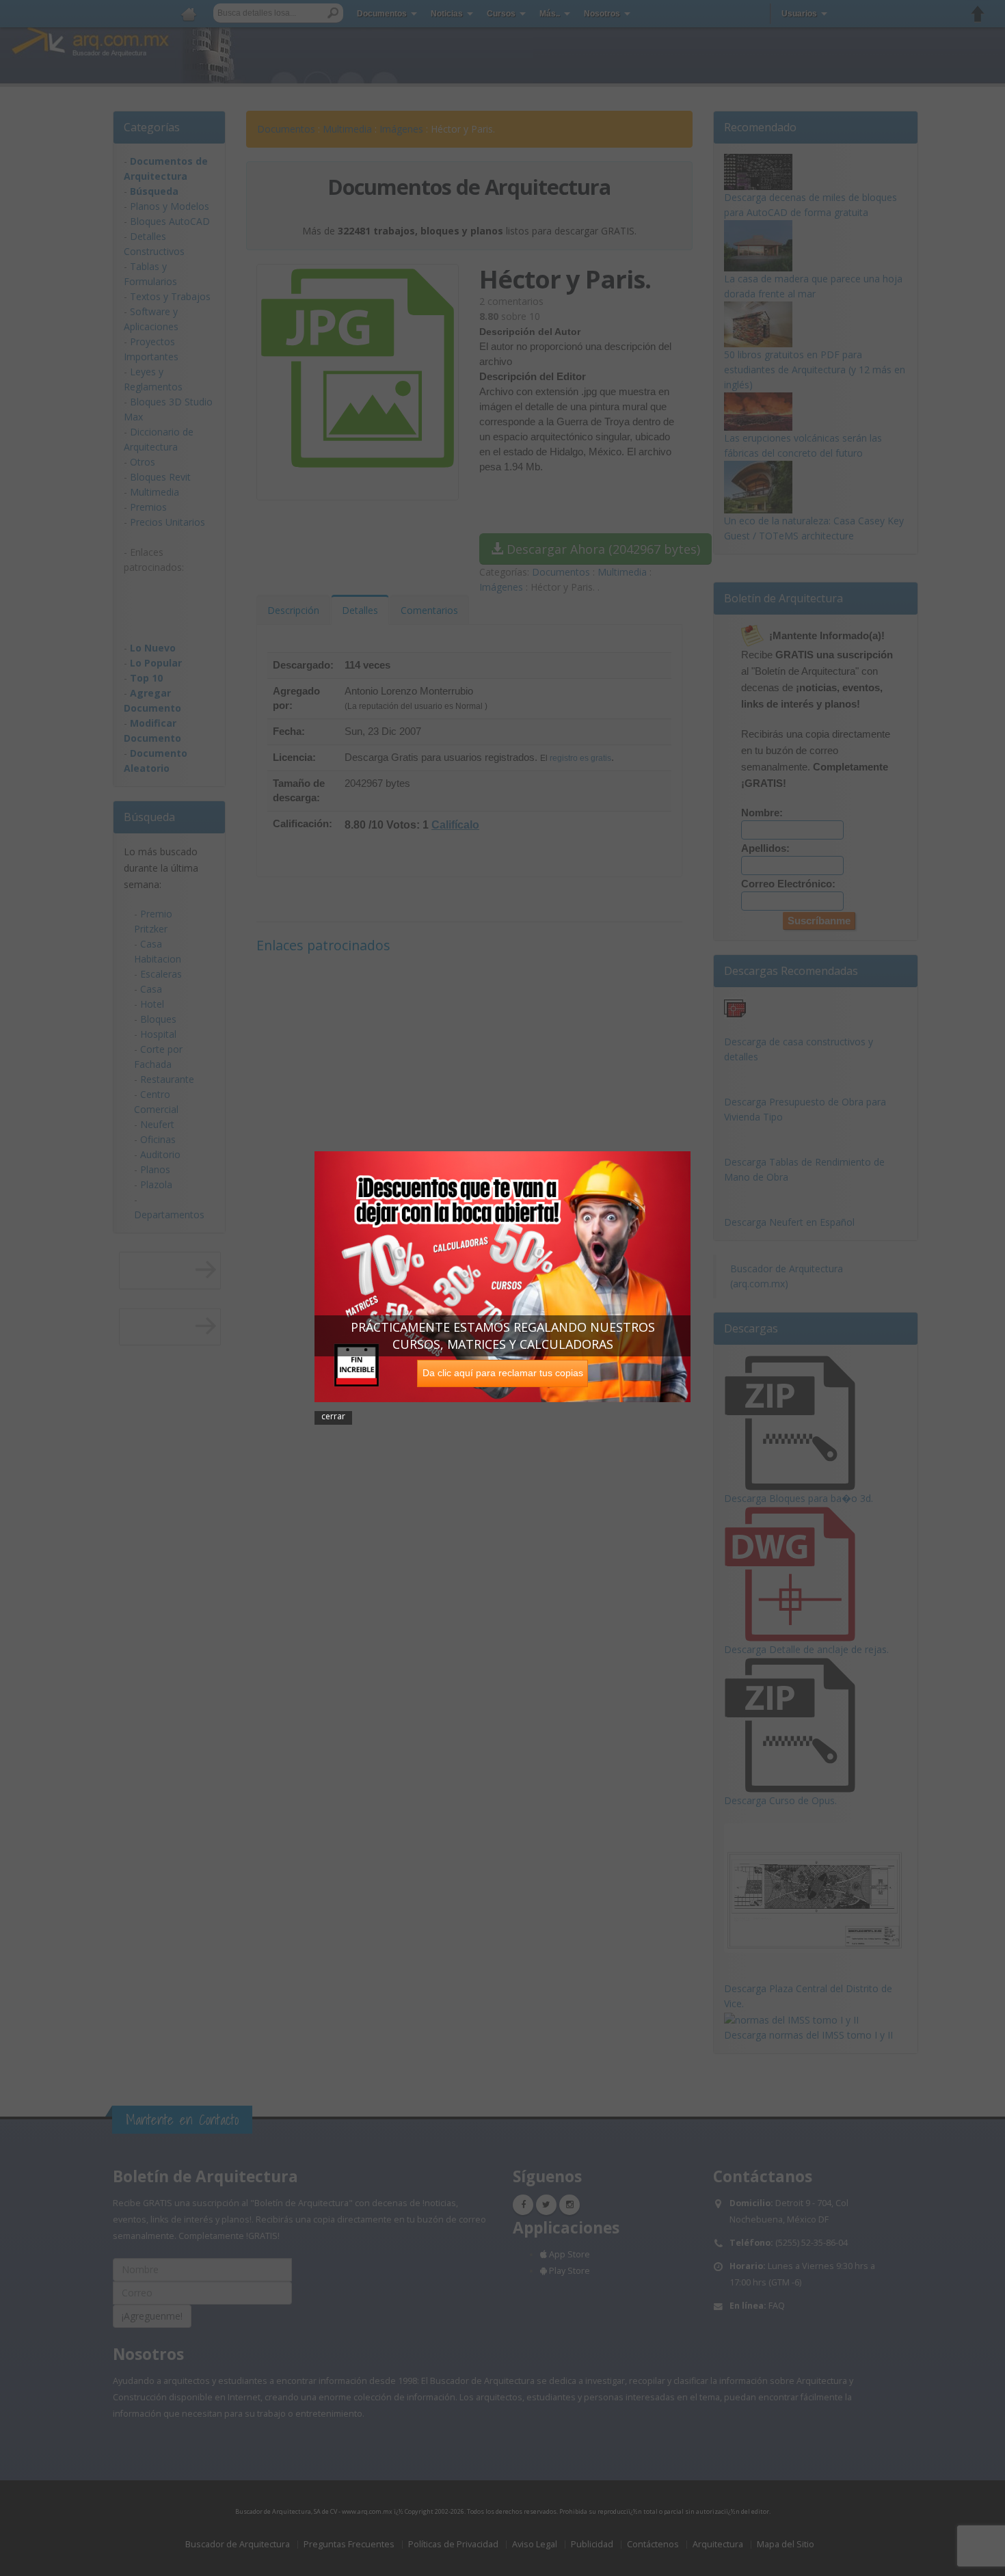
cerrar (333, 1416)
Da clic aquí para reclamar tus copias (503, 1373)
